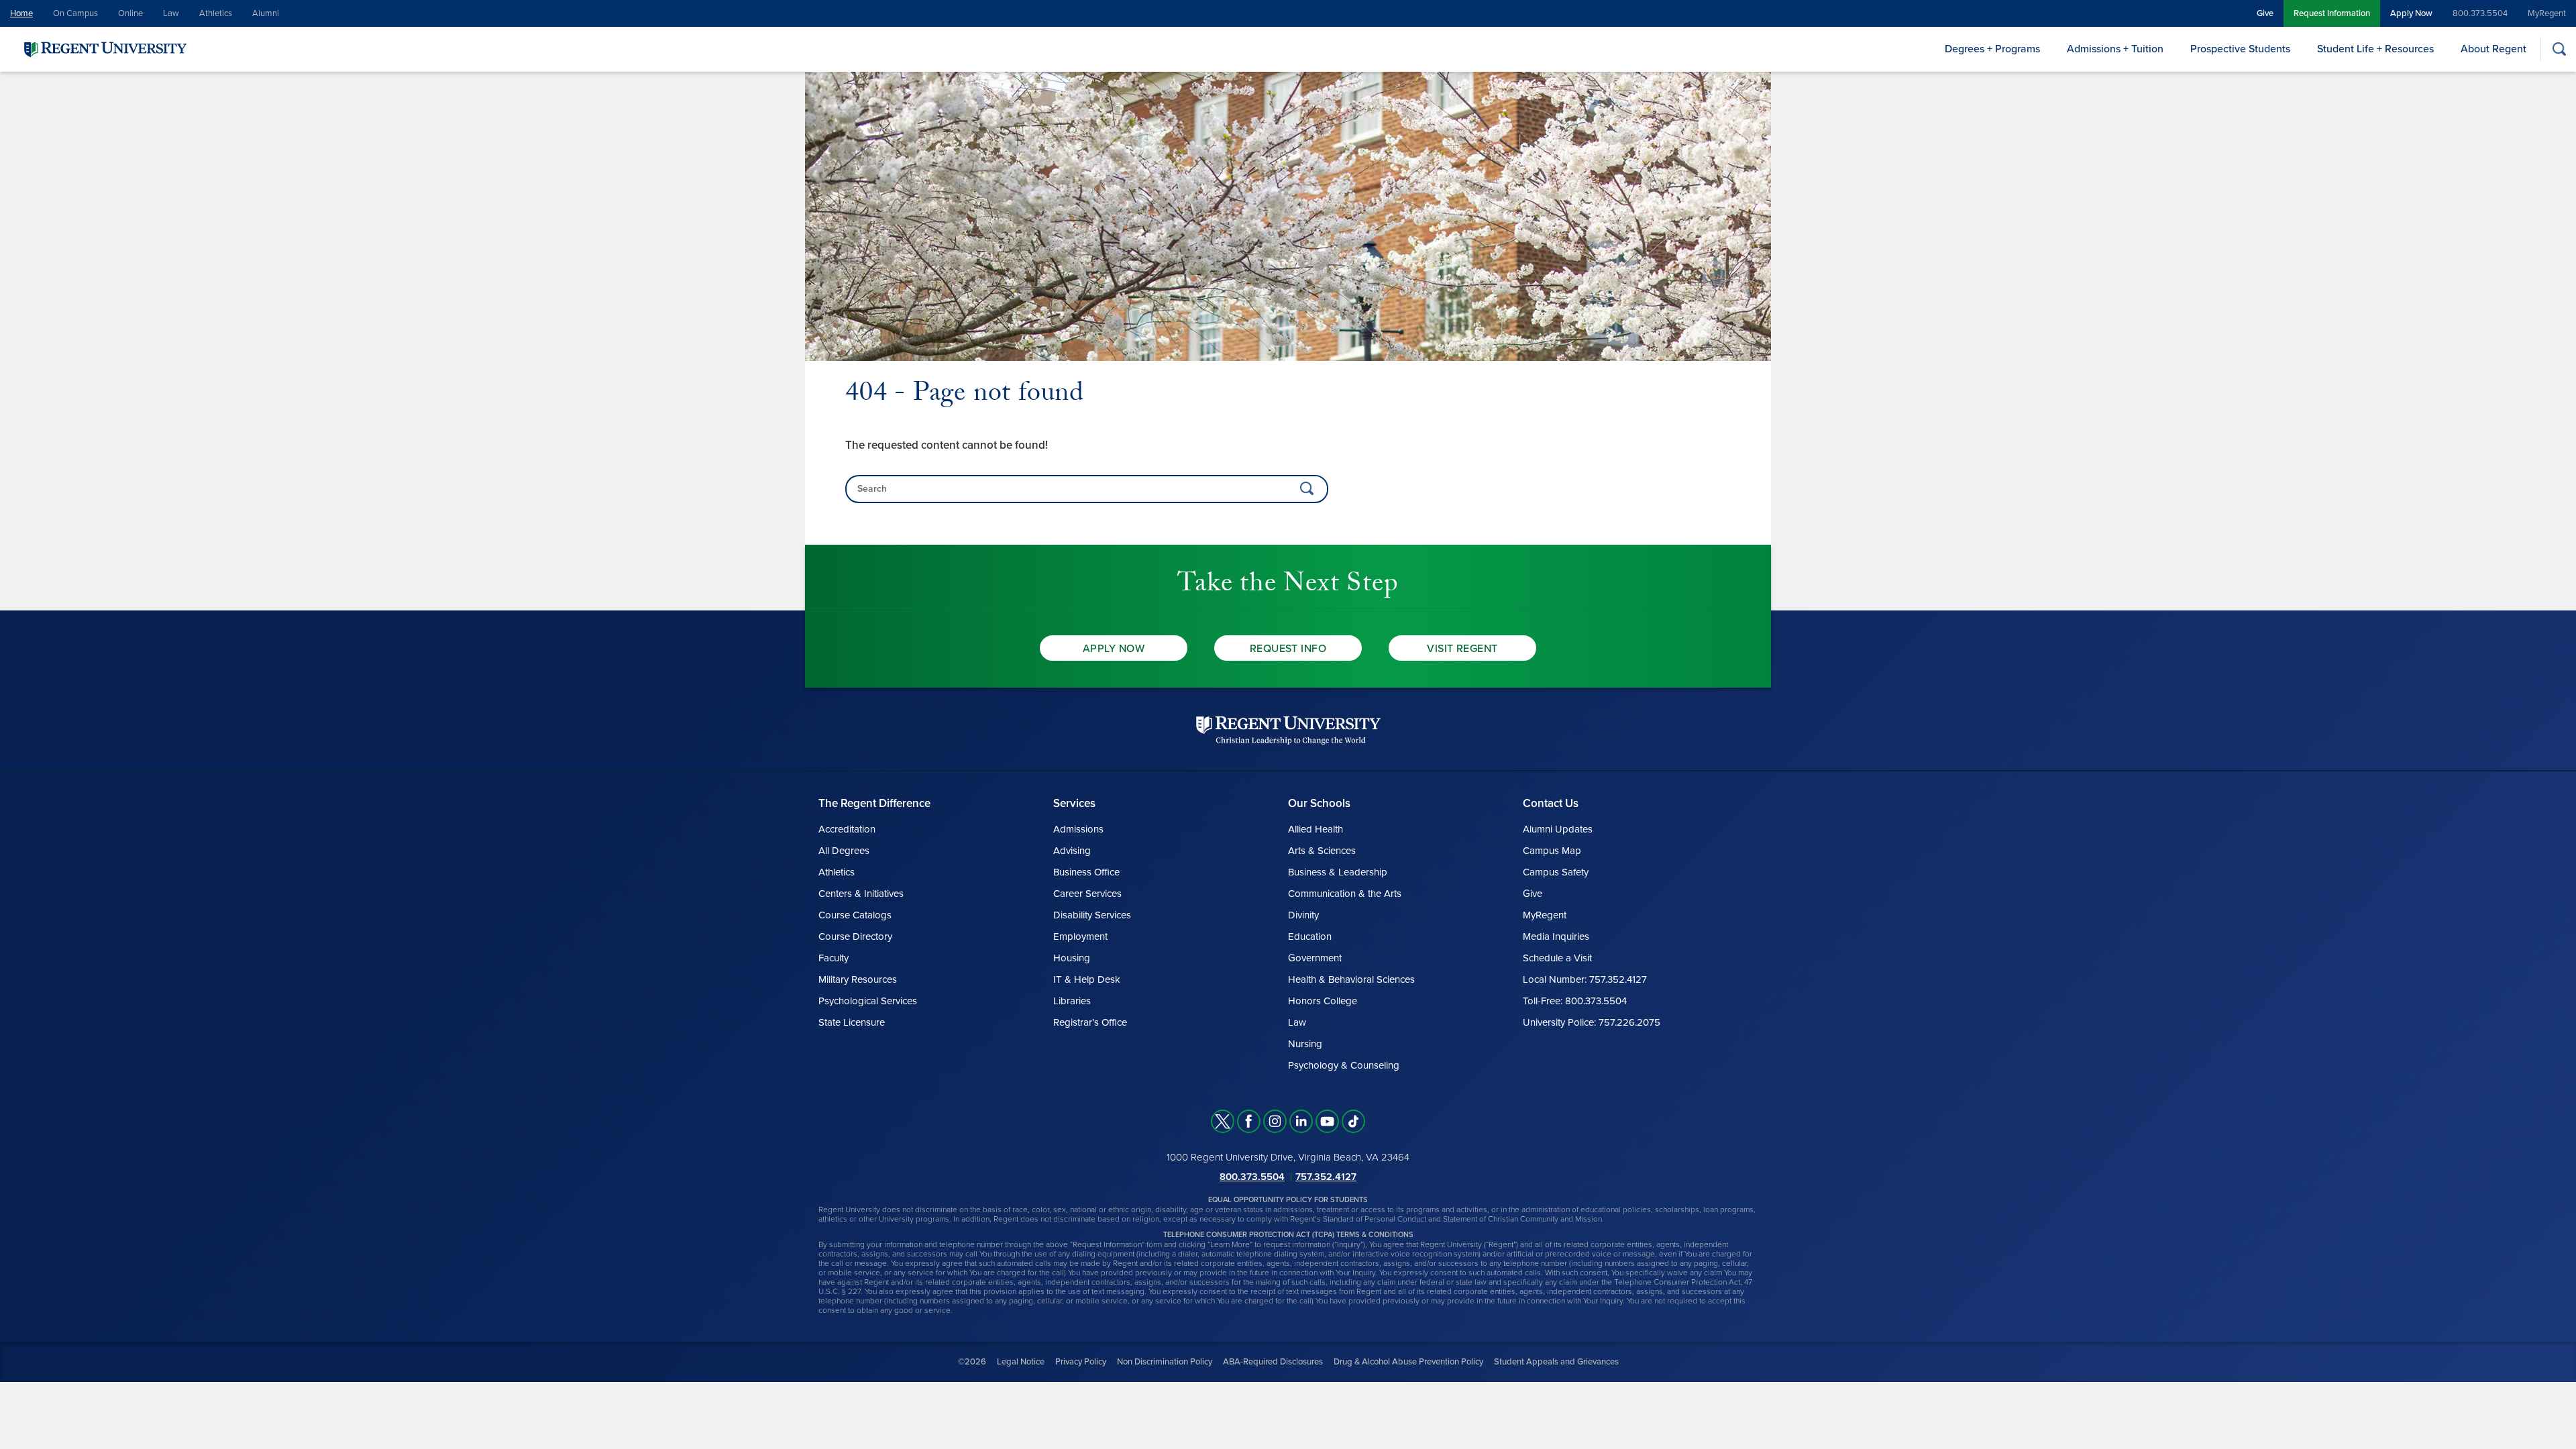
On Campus (75, 13)
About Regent (2493, 49)
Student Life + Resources (2375, 49)
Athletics (216, 13)
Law (171, 13)
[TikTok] (1353, 1121)
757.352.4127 (1326, 1177)
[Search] (2559, 49)
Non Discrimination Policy (1165, 1362)
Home (21, 13)
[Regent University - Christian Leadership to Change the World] (1288, 730)
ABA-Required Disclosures (1273, 1362)
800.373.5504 (2480, 13)
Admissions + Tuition (2115, 49)
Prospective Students (2240, 49)
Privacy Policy (1081, 1362)
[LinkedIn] (1301, 1121)
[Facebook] (1249, 1121)
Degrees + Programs (1992, 49)
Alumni (266, 13)
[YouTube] (1327, 1121)
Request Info (1288, 649)
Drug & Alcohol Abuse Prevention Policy (1408, 1362)
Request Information (2332, 13)
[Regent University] (104, 49)
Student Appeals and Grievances (1556, 1362)
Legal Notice (1021, 1362)
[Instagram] (1275, 1121)
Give (2265, 13)
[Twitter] (1223, 1121)
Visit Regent (1462, 649)
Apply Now (2411, 13)
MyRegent (2547, 13)
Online (130, 13)
